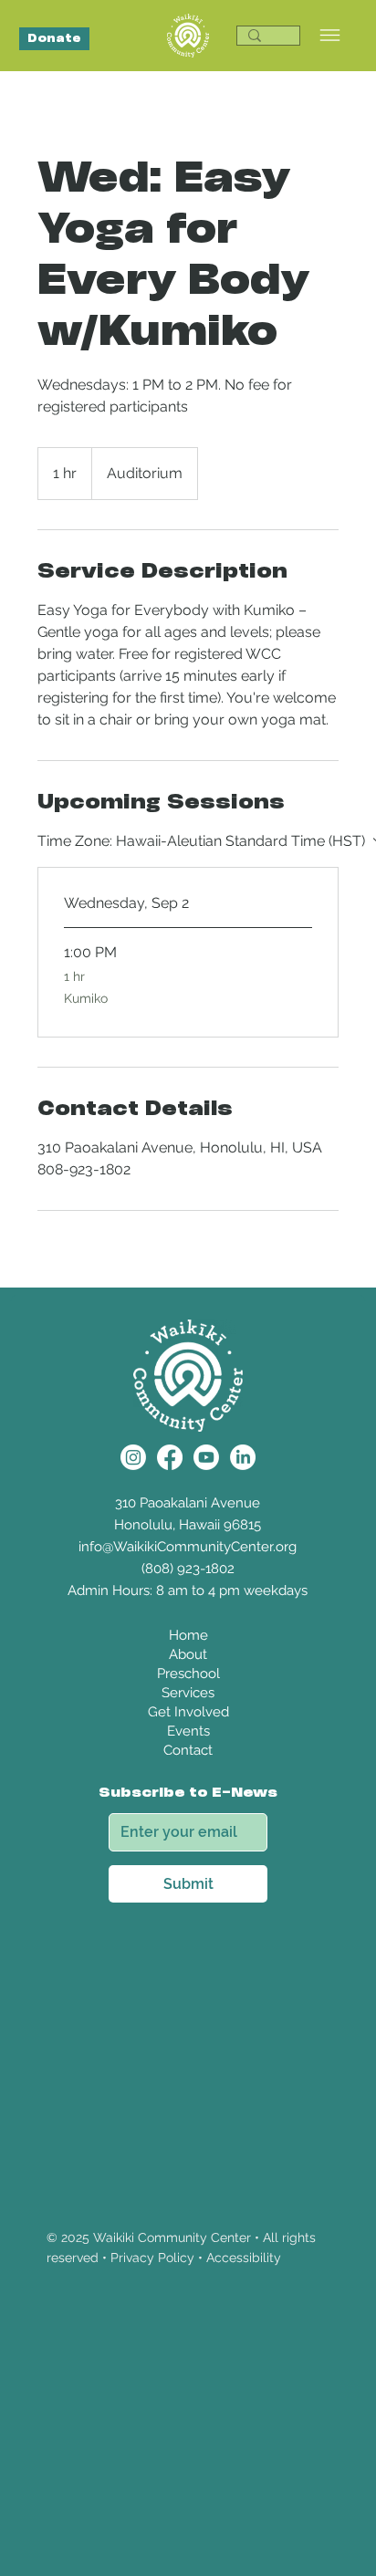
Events (188, 1731)
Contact (188, 1750)
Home (188, 1635)
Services (188, 1693)
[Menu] (330, 36)
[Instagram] (133, 1457)
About (188, 1654)
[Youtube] (206, 1457)
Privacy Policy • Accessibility (196, 2258)
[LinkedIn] (243, 1457)
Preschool (188, 1674)
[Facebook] (170, 1457)
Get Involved (188, 1712)
